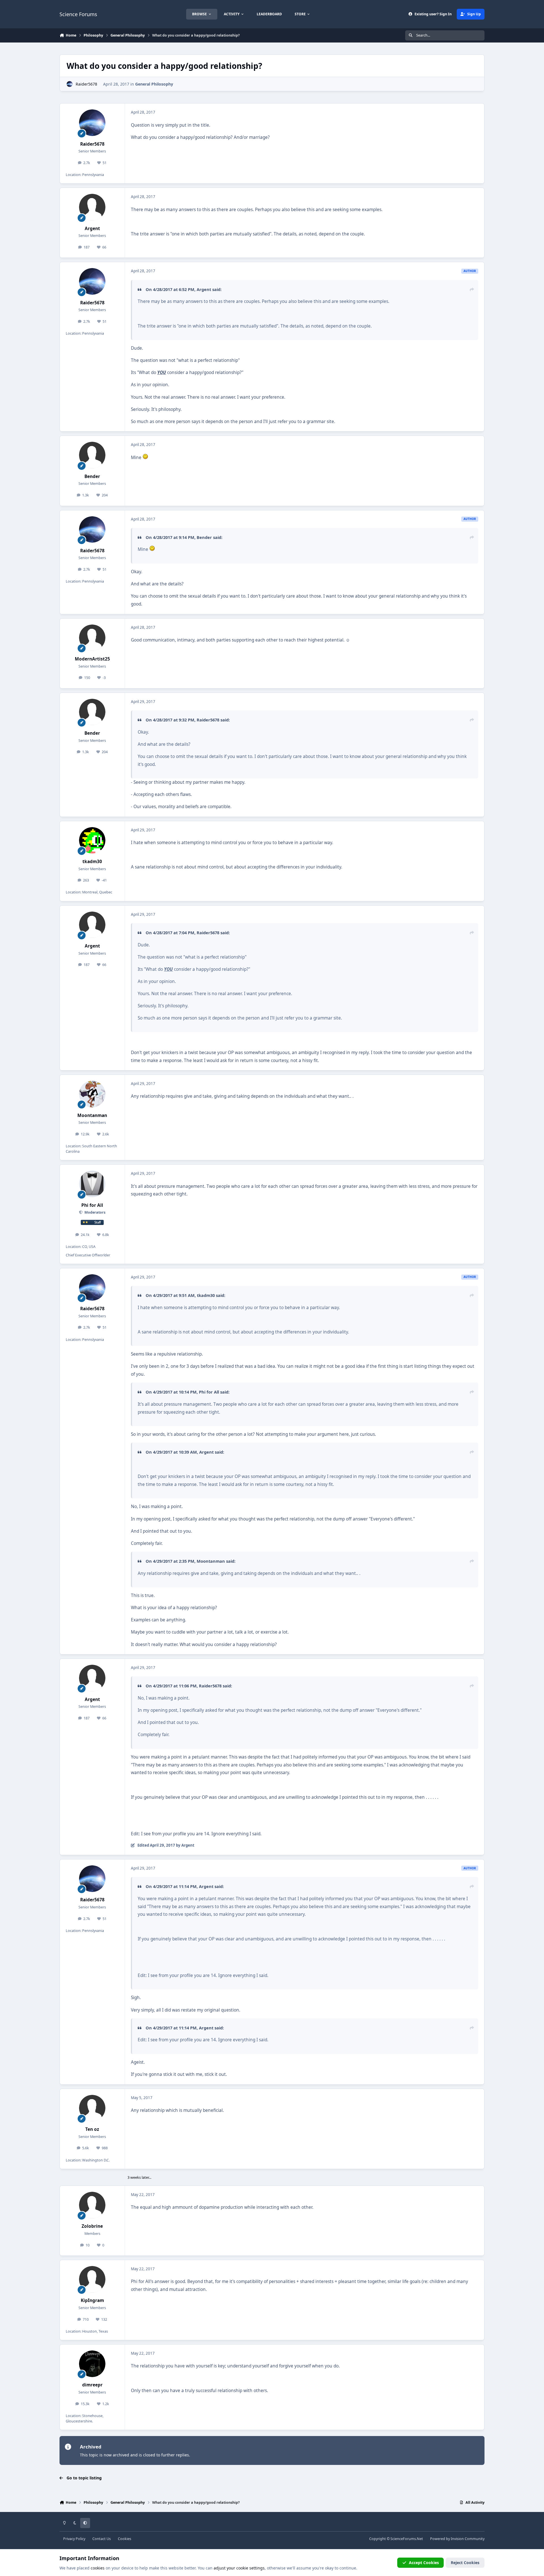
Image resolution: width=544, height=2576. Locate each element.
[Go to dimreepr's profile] (92, 2364)
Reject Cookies (465, 2563)
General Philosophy (154, 84)
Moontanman (92, 1115)
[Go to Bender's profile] (92, 455)
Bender (92, 476)
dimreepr (92, 2385)
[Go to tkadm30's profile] (92, 840)
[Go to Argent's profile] (92, 207)
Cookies (125, 2539)
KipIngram (92, 2300)
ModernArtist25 (92, 659)
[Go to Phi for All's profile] (92, 1184)
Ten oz (92, 2129)
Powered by (457, 2539)
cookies (98, 2568)
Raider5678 (86, 84)
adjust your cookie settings (239, 2568)
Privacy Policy (74, 2539)
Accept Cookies (424, 2563)
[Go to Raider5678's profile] (70, 84)
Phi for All (92, 1205)
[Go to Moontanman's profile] (92, 1094)
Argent (92, 229)
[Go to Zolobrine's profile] (92, 2205)
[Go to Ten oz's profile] (92, 2108)
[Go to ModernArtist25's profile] (92, 638)
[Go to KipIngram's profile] (92, 2279)
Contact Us (102, 2539)
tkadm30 (92, 862)
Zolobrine (92, 2226)
